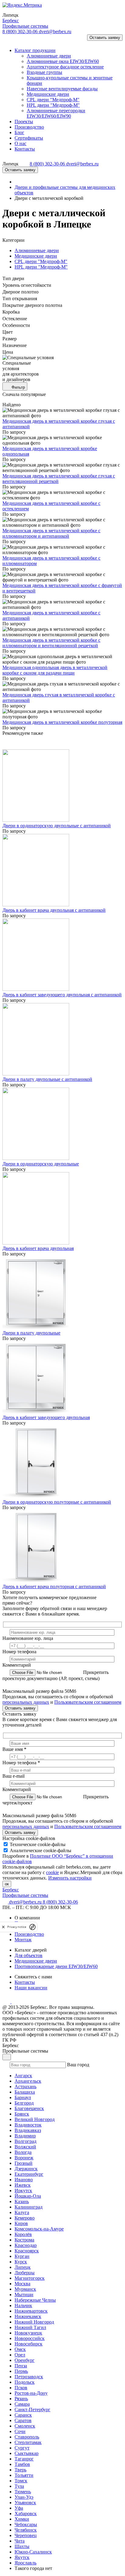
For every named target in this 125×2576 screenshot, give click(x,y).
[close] (3, 1927)
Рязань (21, 2399)
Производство (29, 1934)
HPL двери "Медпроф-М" (41, 267)
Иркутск (23, 2191)
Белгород (24, 2103)
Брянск (22, 2114)
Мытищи (24, 2295)
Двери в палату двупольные (31, 1333)
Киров (21, 2223)
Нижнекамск (28, 2316)
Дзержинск (26, 2169)
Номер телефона (19, 1652)
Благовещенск (29, 2108)
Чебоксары (26, 2524)
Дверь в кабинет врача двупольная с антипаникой (54, 910)
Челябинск (26, 2530)
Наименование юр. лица (28, 1638)
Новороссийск (30, 2338)
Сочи (20, 2431)
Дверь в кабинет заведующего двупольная (46, 1417)
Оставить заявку (105, 38)
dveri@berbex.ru (55, 31)
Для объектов (29, 1955)
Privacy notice (17, 1927)
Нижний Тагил (30, 2327)
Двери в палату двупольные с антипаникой (47, 1079)
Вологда (23, 2152)
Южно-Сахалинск (33, 2552)
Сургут (22, 2448)
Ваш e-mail (14, 1776)
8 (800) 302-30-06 (21, 31)
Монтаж (23, 1940)
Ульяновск (25, 2503)
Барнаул (23, 2097)
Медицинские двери (36, 256)
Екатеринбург (29, 2174)
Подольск (25, 2382)
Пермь (21, 2371)
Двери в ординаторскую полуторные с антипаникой (57, 1502)
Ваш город (78, 2065)
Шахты (22, 2546)
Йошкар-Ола (28, 2196)
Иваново (24, 2180)
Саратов (23, 2420)
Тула (19, 2486)
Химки (22, 2519)
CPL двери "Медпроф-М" (41, 261)
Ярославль (25, 2563)
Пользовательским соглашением (88, 1702)
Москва (22, 2284)
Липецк (23, 2267)
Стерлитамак (28, 2442)
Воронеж (24, 2158)
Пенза (21, 2366)
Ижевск (23, 2185)
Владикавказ (28, 2130)
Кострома (24, 2240)
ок (7, 1884)
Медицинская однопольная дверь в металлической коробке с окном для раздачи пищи (55, 670)
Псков (21, 2388)
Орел (20, 2355)
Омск (20, 2349)
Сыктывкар (27, 2453)
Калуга (22, 2212)
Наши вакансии (31, 1988)
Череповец (26, 2535)
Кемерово (25, 2218)
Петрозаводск (29, 2377)
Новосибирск (29, 2344)
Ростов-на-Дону (31, 2393)
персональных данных (26, 1702)
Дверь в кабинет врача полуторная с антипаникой (54, 1587)
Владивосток (28, 2125)
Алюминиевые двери (37, 250)
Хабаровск (26, 2514)
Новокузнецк (28, 2333)
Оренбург (25, 2360)
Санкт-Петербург (32, 2409)
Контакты (25, 1982)
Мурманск (25, 2289)
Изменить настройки (70, 1878)
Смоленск (25, 2426)
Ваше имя (14, 1749)
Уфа (19, 2508)
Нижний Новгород (34, 2322)
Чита (20, 2541)
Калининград (29, 2207)
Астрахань (25, 2086)
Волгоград (25, 2141)
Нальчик (23, 2305)
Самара (22, 2404)
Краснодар (26, 2245)
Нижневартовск (31, 2311)
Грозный (24, 2163)
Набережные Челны (35, 2300)
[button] (10, 40)
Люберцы (25, 2273)
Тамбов (22, 2464)
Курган (22, 2256)
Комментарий (17, 1665)
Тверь (20, 2470)
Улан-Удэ (24, 2497)
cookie (52, 1872)
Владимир (25, 2136)
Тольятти (24, 2475)
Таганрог (24, 2459)
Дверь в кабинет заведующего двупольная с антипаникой (62, 995)
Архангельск (28, 2081)
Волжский (25, 2147)
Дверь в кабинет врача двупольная (38, 1248)
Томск (21, 2481)
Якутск (22, 2557)
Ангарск (23, 2076)
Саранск (23, 2415)
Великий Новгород (35, 2119)
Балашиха (25, 2092)
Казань (22, 2201)
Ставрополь (27, 2437)
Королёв (23, 2234)
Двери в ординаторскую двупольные (41, 1164)
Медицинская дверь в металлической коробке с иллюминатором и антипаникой (51, 533)
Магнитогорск (30, 2278)
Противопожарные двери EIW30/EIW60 (56, 1966)
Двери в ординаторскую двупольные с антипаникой (57, 826)
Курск (21, 2262)
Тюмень (23, 2492)
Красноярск (27, 2251)
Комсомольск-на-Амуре (39, 2229)
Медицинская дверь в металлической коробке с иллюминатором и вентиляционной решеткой (51, 643)
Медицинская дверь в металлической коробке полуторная (62, 722)
